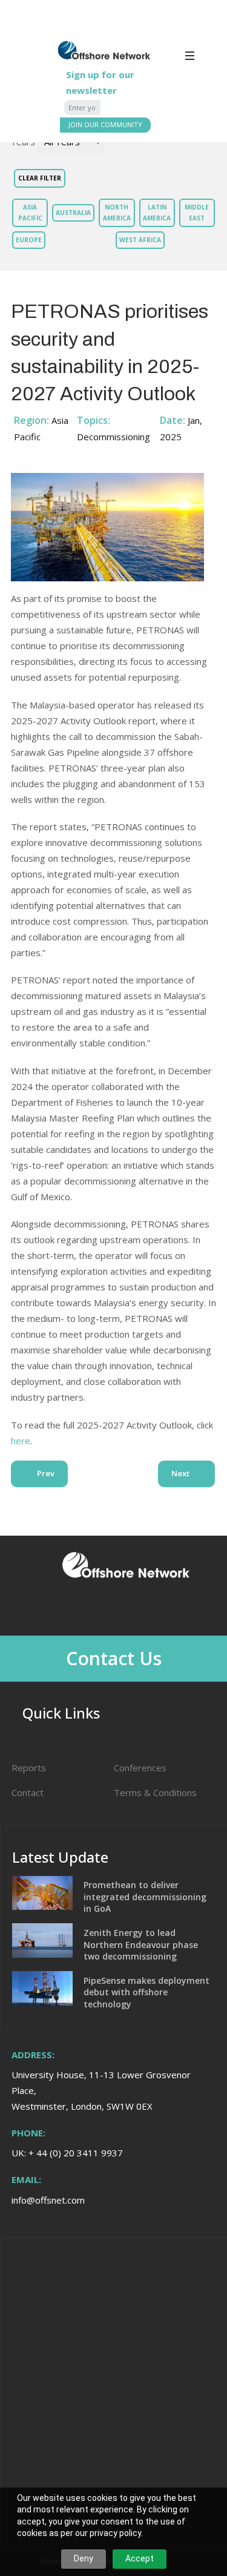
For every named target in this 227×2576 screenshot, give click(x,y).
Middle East (197, 212)
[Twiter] (140, 1609)
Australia (73, 213)
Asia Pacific (30, 212)
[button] (205, 60)
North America (117, 212)
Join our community (105, 124)
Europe (29, 240)
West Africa (140, 240)
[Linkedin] (107, 1609)
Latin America (157, 212)
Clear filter (40, 178)
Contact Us (114, 1658)
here (21, 1441)
